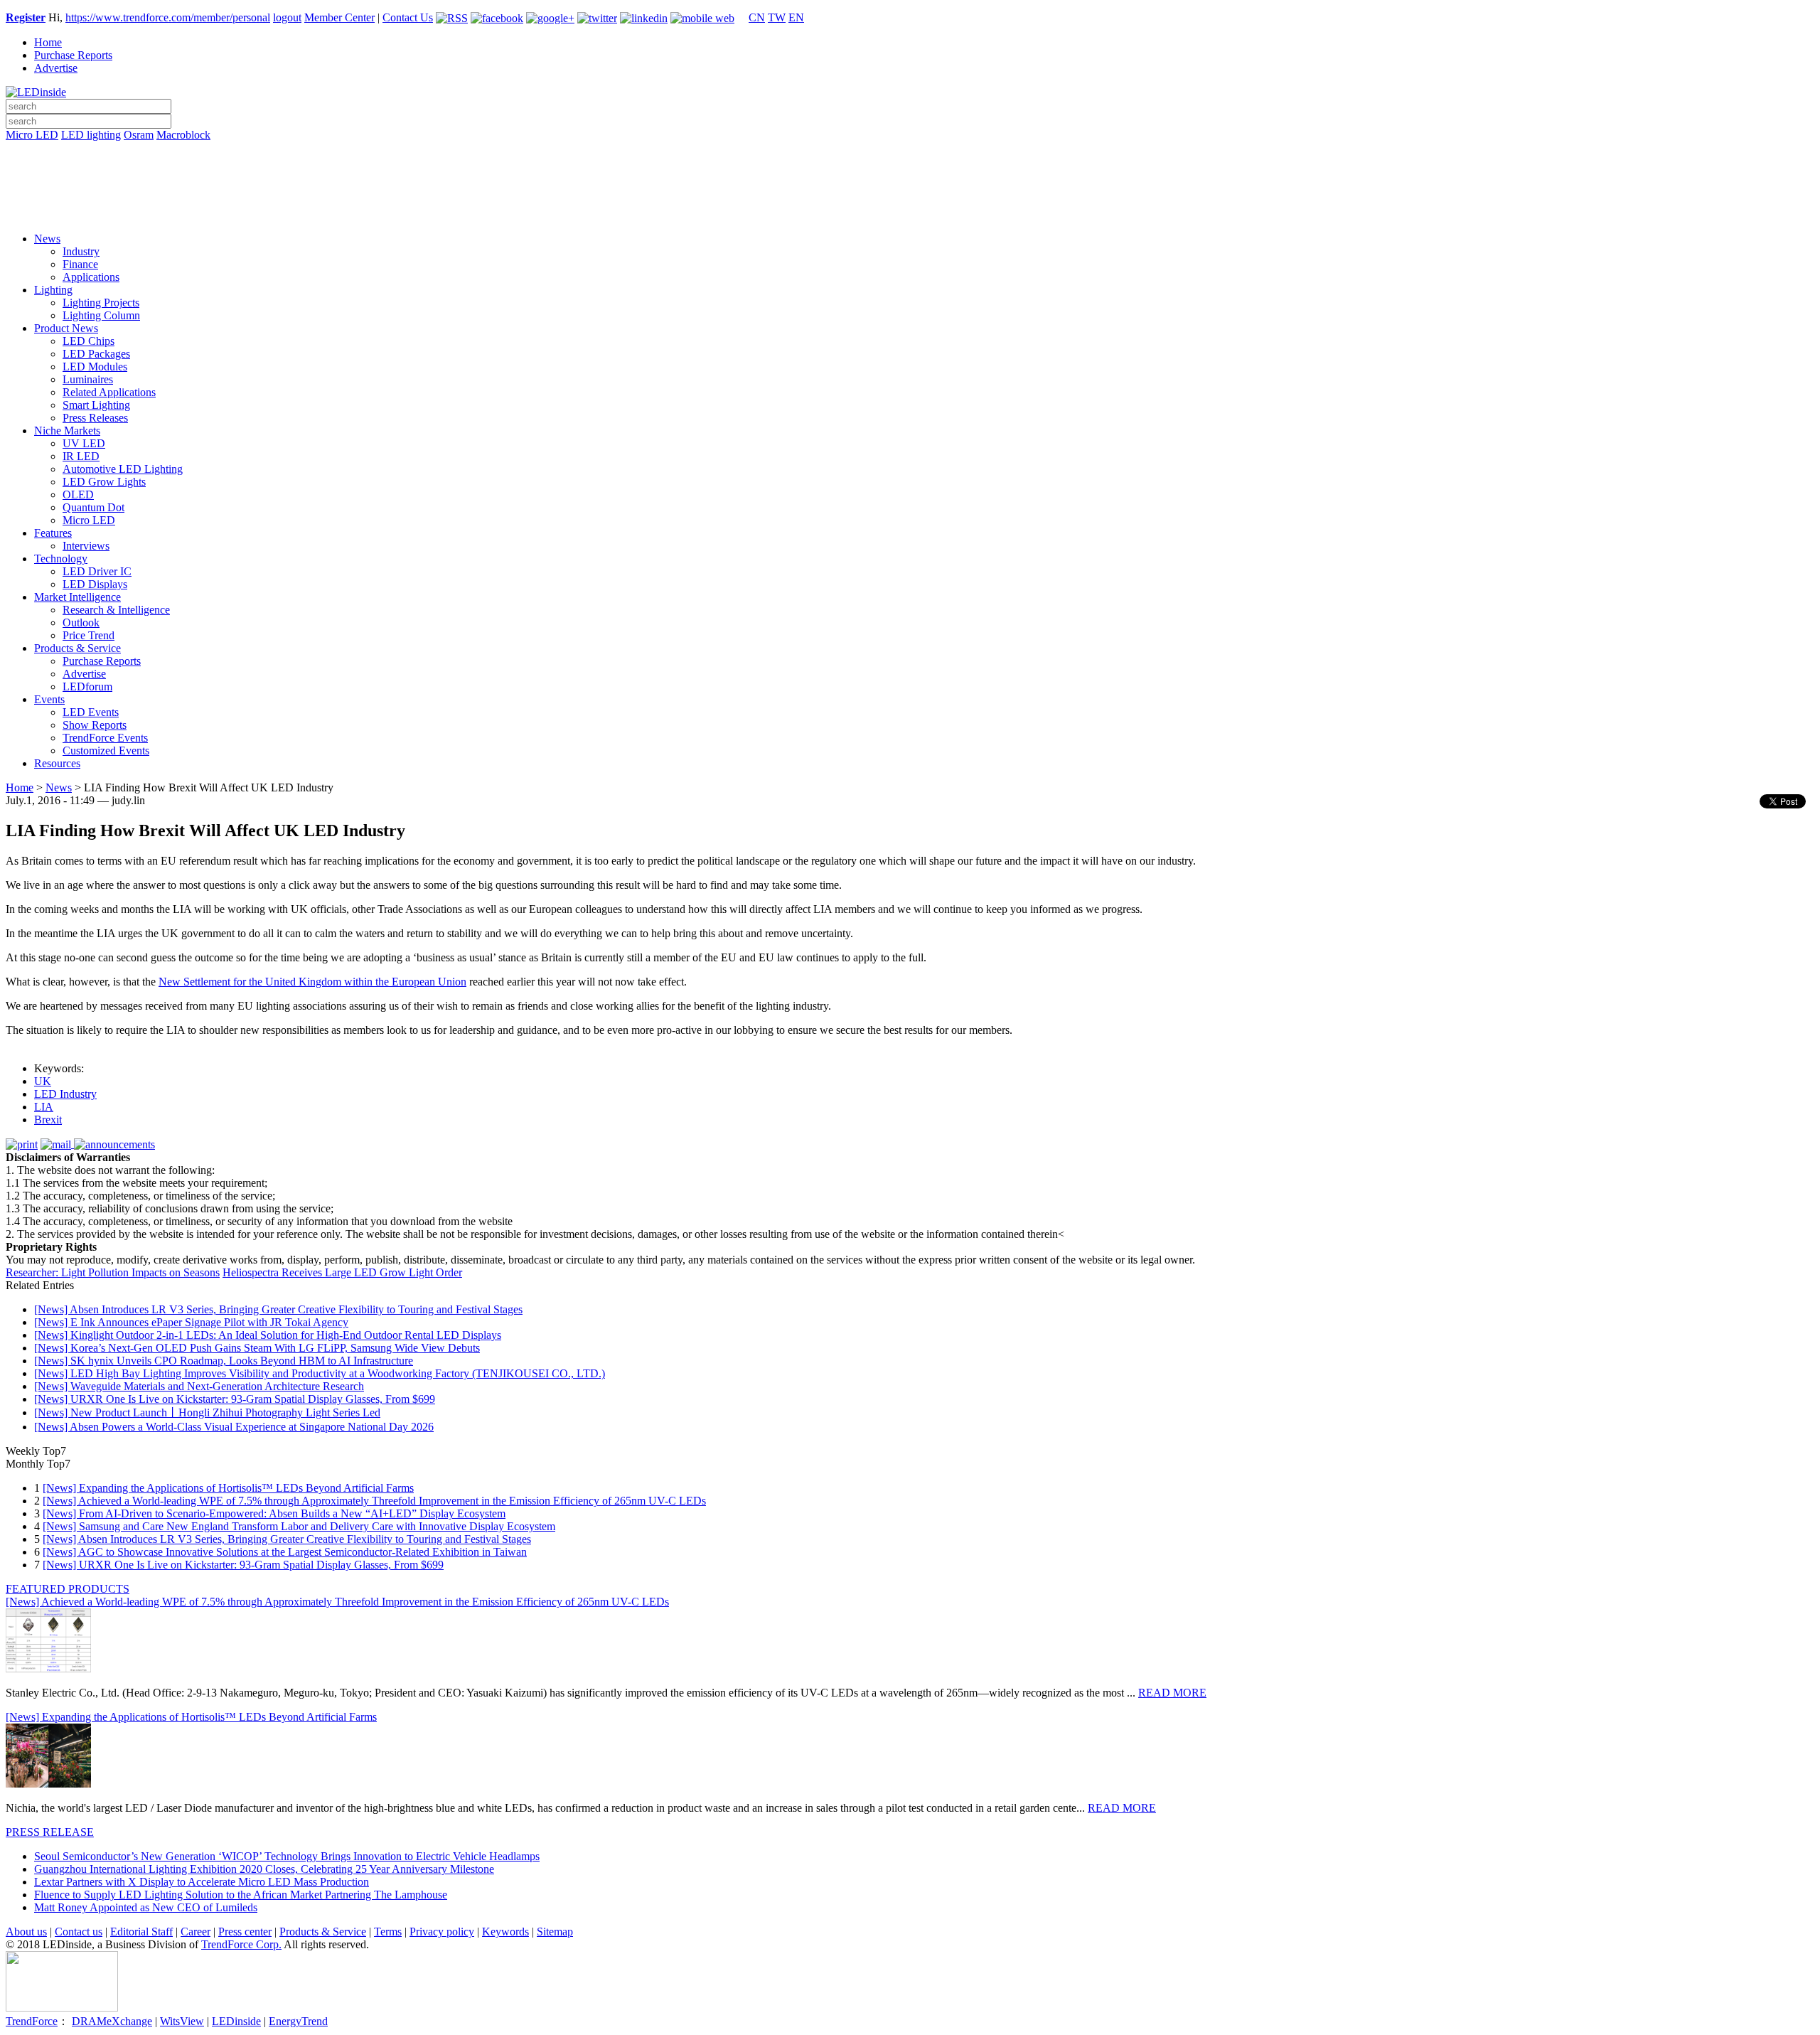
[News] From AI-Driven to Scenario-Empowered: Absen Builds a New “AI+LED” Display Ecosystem (274, 1513)
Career (196, 1932)
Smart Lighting (96, 405)
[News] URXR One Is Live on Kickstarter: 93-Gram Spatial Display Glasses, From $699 (235, 1399)
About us (26, 1932)
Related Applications (109, 392)
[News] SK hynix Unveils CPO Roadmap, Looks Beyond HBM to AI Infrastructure (224, 1361)
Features (53, 533)
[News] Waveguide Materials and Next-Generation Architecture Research (199, 1386)
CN (757, 17)
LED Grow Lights (104, 482)
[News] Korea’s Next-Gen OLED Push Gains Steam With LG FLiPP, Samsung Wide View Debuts (257, 1348)
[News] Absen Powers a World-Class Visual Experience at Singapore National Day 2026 (234, 1427)
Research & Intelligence (116, 610)
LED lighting (91, 135)
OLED (78, 495)
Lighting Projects (101, 303)
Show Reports (95, 725)
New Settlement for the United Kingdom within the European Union (312, 982)
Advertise (56, 68)
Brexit (48, 1120)
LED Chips (89, 341)
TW (777, 17)
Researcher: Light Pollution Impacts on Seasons (113, 1272)
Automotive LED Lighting (123, 469)
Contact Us (408, 17)
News (47, 239)
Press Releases (95, 418)
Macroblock (183, 135)
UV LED (84, 443)
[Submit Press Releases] (910, 191)
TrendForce (32, 2021)
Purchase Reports (73, 55)
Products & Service (77, 648)
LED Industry (65, 1094)
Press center (245, 1932)
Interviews (86, 546)
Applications (91, 277)
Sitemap (555, 1932)
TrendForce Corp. (241, 1944)
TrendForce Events (105, 738)
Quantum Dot (93, 507)
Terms (388, 1932)
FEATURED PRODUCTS (68, 1589)
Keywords (505, 1932)
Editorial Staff (141, 1932)
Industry (81, 251)
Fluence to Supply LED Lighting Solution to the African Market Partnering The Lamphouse (241, 1895)
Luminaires (88, 379)
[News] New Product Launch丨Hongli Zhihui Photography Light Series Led (207, 1412)
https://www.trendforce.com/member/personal (168, 17)
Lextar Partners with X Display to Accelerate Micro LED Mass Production (202, 1882)
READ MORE (1172, 1693)
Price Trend (89, 635)
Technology (61, 559)
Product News (66, 328)
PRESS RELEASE (50, 1832)
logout (287, 17)
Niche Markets (67, 431)
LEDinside (236, 2021)
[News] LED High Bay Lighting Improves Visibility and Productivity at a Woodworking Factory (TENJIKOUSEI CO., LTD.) (320, 1373)
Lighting (53, 290)
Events (49, 699)
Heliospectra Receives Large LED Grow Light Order (342, 1272)
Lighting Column (101, 315)
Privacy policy (442, 1932)
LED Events (91, 712)
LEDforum (87, 687)
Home (48, 42)
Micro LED (32, 135)
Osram (139, 135)
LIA (44, 1107)
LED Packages (96, 354)
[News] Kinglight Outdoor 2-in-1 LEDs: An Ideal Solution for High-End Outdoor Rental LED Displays (268, 1335)
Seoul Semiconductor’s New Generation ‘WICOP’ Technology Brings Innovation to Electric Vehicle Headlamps (287, 1856)
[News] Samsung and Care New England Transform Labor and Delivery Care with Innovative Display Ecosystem (299, 1526)
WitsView (182, 2021)
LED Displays (95, 584)
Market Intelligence (77, 597)
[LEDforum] (910, 211)
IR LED (81, 456)
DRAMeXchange (112, 2021)
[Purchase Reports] (910, 151)
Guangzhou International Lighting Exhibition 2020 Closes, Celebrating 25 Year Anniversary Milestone (264, 1869)
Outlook (81, 623)
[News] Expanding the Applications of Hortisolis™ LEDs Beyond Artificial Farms (228, 1488)
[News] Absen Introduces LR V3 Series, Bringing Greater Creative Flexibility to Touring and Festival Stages (278, 1309)
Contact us (79, 1932)
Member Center (339, 17)
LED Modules (95, 367)
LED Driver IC (97, 571)
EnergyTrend (298, 2021)
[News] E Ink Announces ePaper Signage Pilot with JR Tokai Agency (191, 1322)
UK (43, 1081)
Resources (57, 763)
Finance (80, 264)
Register (26, 17)
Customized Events (106, 751)
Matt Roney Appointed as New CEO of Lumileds (146, 1907)
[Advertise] (910, 171)
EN (796, 17)
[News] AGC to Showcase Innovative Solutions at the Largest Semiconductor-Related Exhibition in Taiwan (285, 1552)
